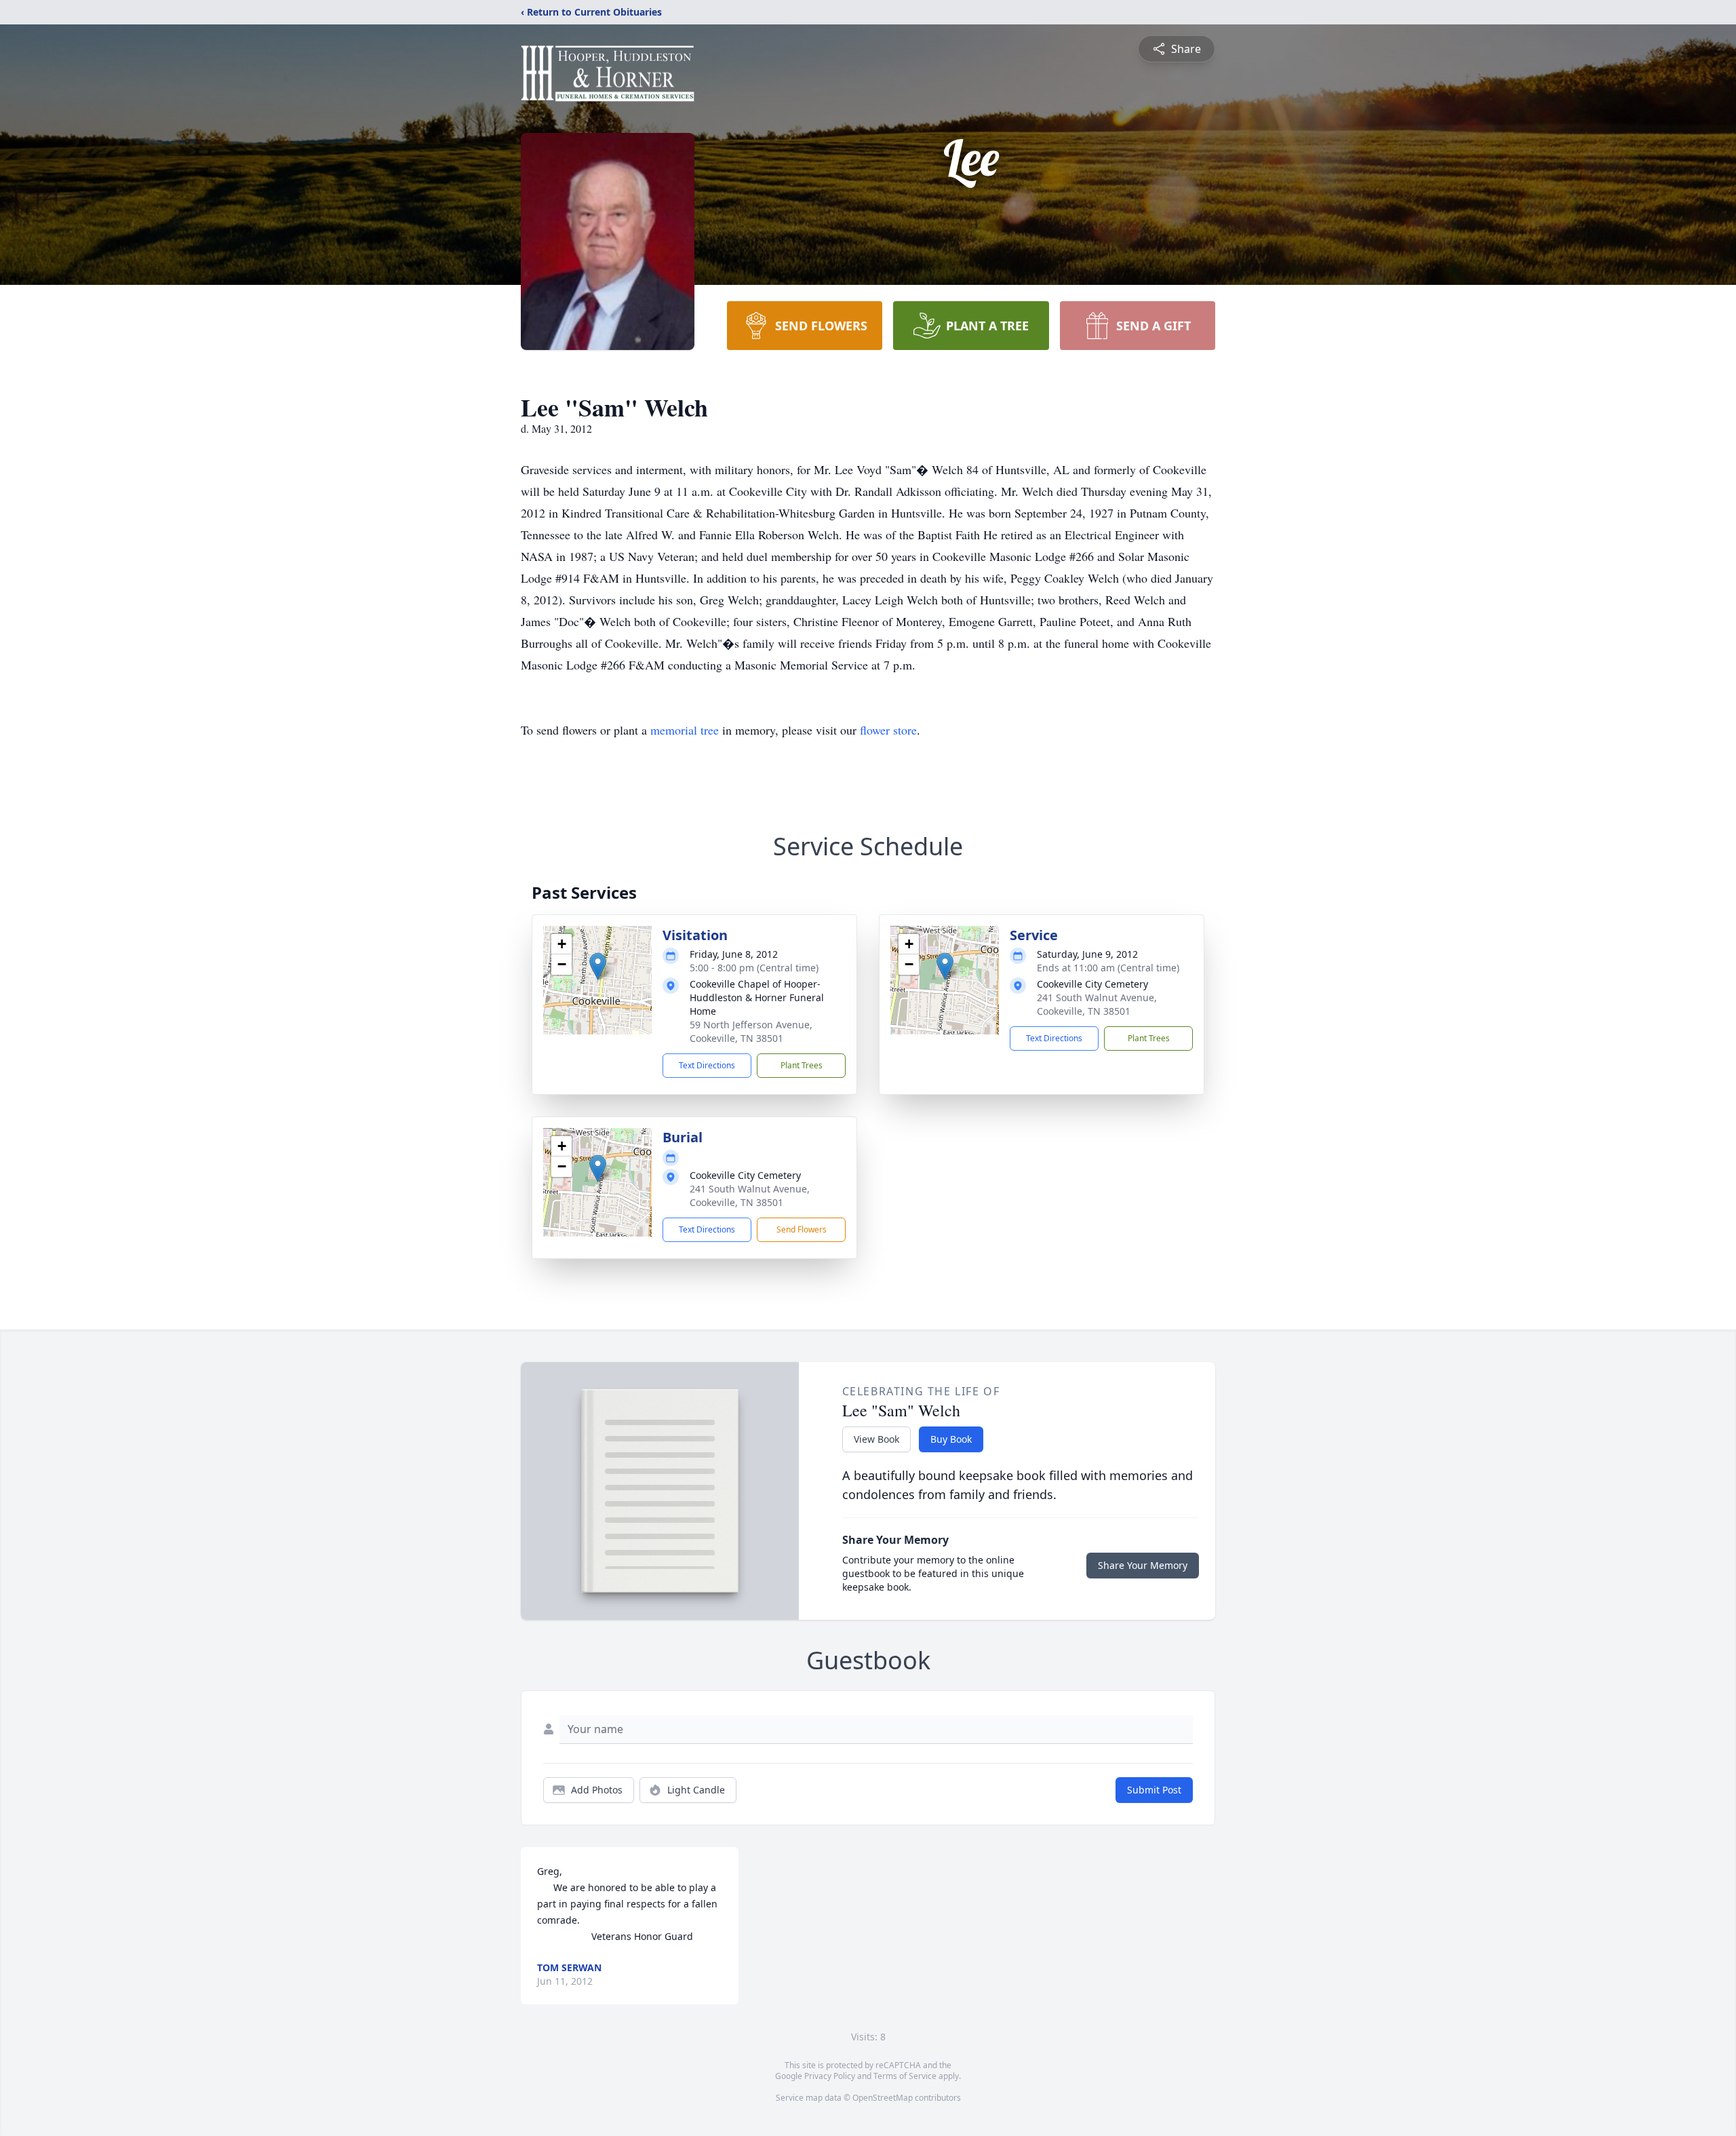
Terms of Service (905, 2076)
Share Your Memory (1143, 1565)
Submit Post (1154, 1790)
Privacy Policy (830, 2076)
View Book (876, 1439)
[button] (598, 966)
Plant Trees (802, 1065)
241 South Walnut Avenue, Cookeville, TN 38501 (1097, 1004)
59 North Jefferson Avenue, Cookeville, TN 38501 (751, 1031)
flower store (888, 730)
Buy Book (951, 1439)
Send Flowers (802, 1229)
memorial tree (685, 730)
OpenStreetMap (883, 2098)
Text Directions (707, 1065)
